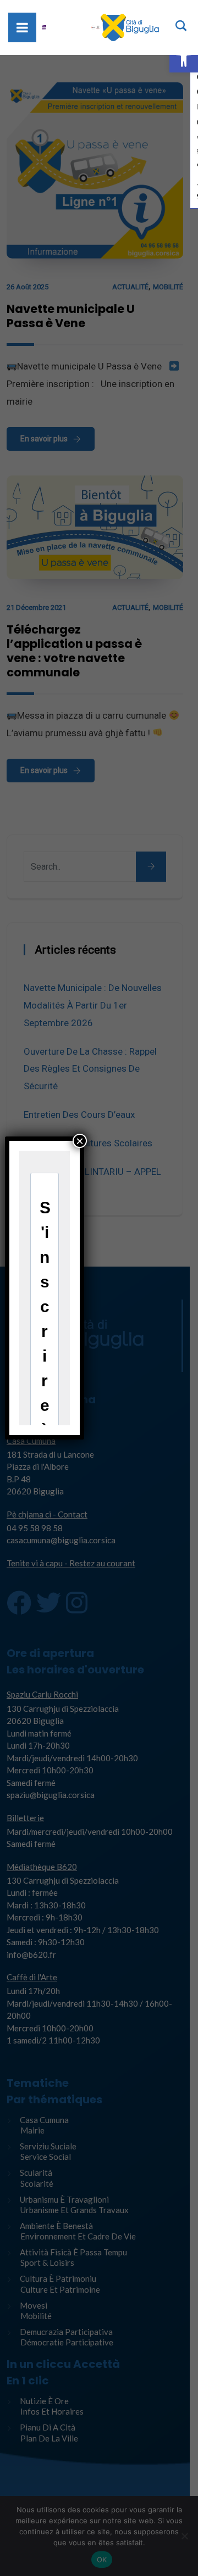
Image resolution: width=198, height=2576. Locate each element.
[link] (184, 58)
